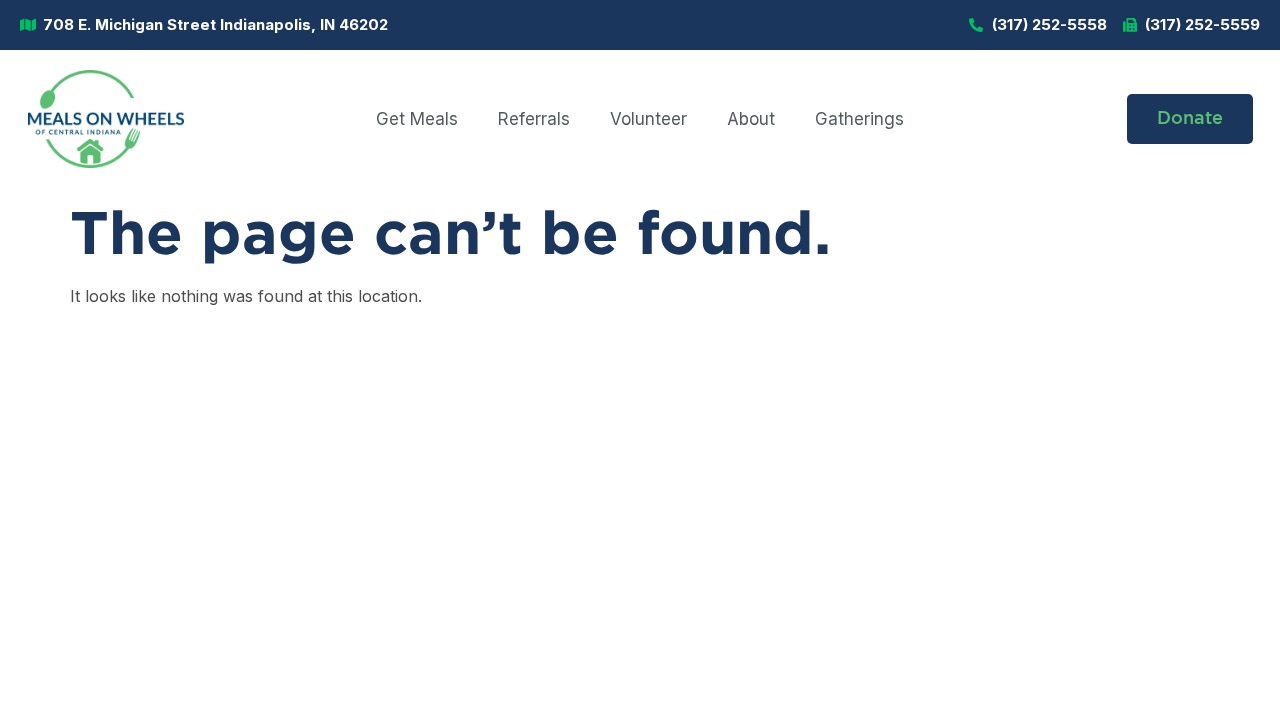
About (751, 119)
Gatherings (859, 119)
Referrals (534, 119)
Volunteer (648, 119)
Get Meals (417, 119)
